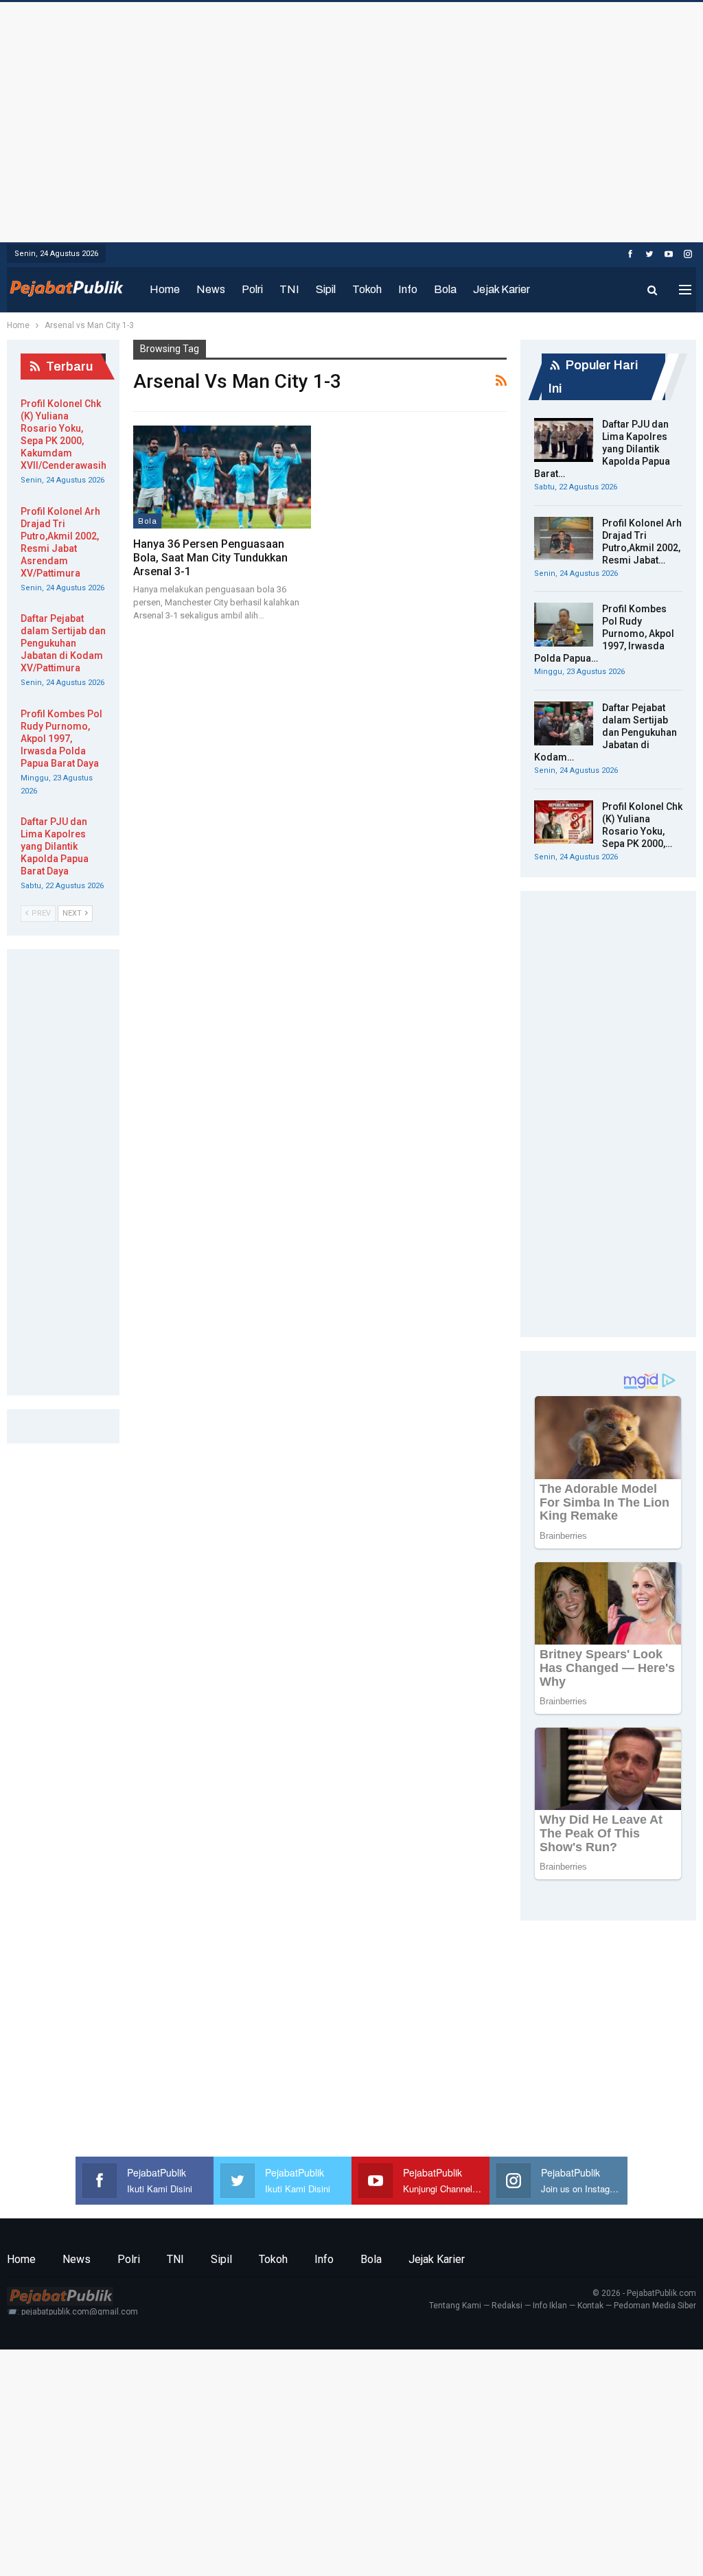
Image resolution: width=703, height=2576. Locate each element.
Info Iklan (550, 2306)
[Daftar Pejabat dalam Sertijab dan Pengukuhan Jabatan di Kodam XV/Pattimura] (564, 723)
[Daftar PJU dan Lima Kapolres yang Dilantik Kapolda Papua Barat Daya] (564, 440)
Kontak (590, 2306)
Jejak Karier (502, 289)
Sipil (326, 289)
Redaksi (507, 2306)
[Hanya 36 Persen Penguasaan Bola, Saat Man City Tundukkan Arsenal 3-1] (222, 477)
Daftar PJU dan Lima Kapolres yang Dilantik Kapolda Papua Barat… (602, 449)
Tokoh (367, 289)
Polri (252, 289)
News (211, 289)
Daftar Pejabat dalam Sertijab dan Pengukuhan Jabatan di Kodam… (606, 732)
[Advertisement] (351, 119)
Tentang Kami (455, 2306)
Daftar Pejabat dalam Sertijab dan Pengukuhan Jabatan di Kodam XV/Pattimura (63, 643)
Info (408, 289)
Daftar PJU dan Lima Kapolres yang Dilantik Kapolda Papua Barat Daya (55, 846)
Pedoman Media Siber (655, 2306)
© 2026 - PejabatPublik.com (644, 2293)
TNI (289, 289)
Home (165, 289)
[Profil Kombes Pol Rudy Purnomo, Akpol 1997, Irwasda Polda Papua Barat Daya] (564, 625)
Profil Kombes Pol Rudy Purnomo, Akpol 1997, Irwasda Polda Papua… (604, 634)
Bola (445, 289)
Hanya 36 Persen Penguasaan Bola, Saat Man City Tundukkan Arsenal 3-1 (210, 558)
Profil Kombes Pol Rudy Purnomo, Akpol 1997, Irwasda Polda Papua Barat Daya (61, 739)
